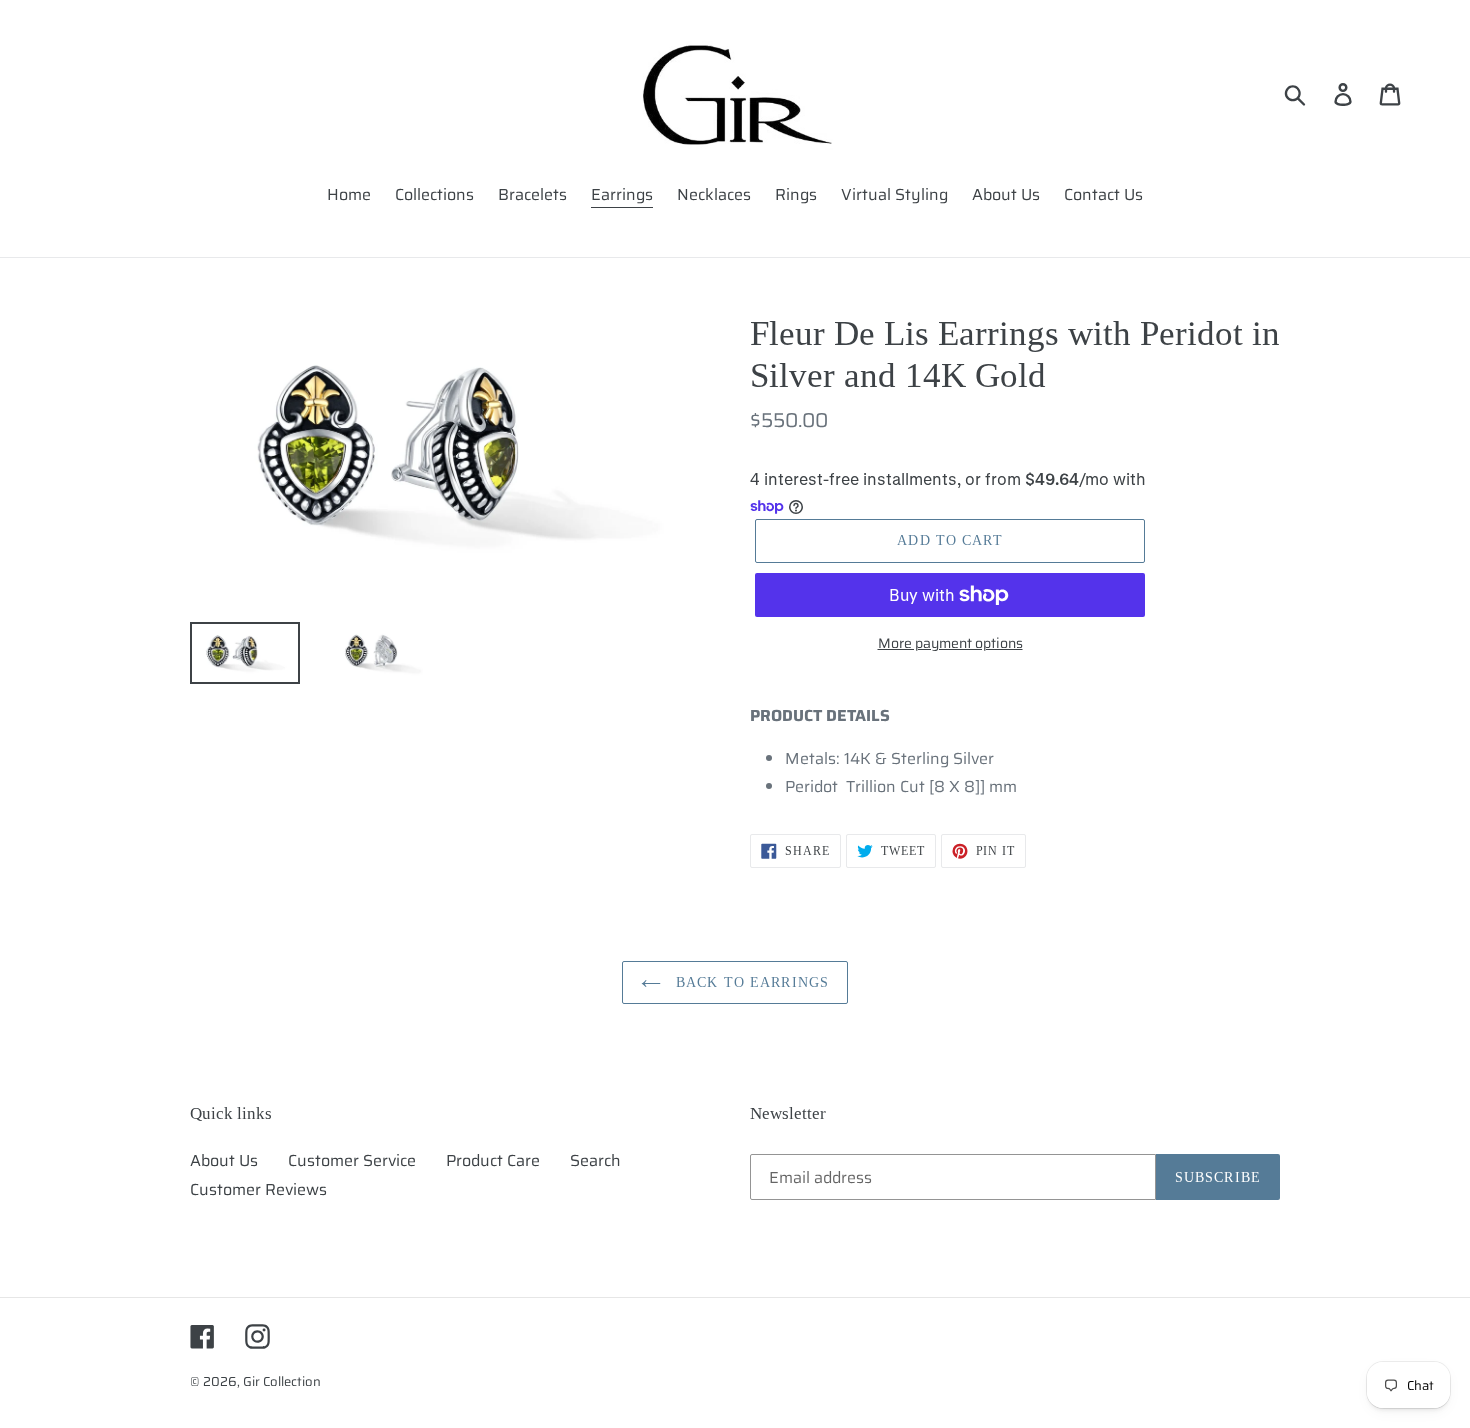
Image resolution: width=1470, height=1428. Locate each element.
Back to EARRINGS (750, 982)
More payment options (950, 643)
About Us (224, 1160)
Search (595, 1160)
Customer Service (352, 1160)
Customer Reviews (258, 1189)
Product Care (493, 1160)
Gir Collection (282, 1381)
